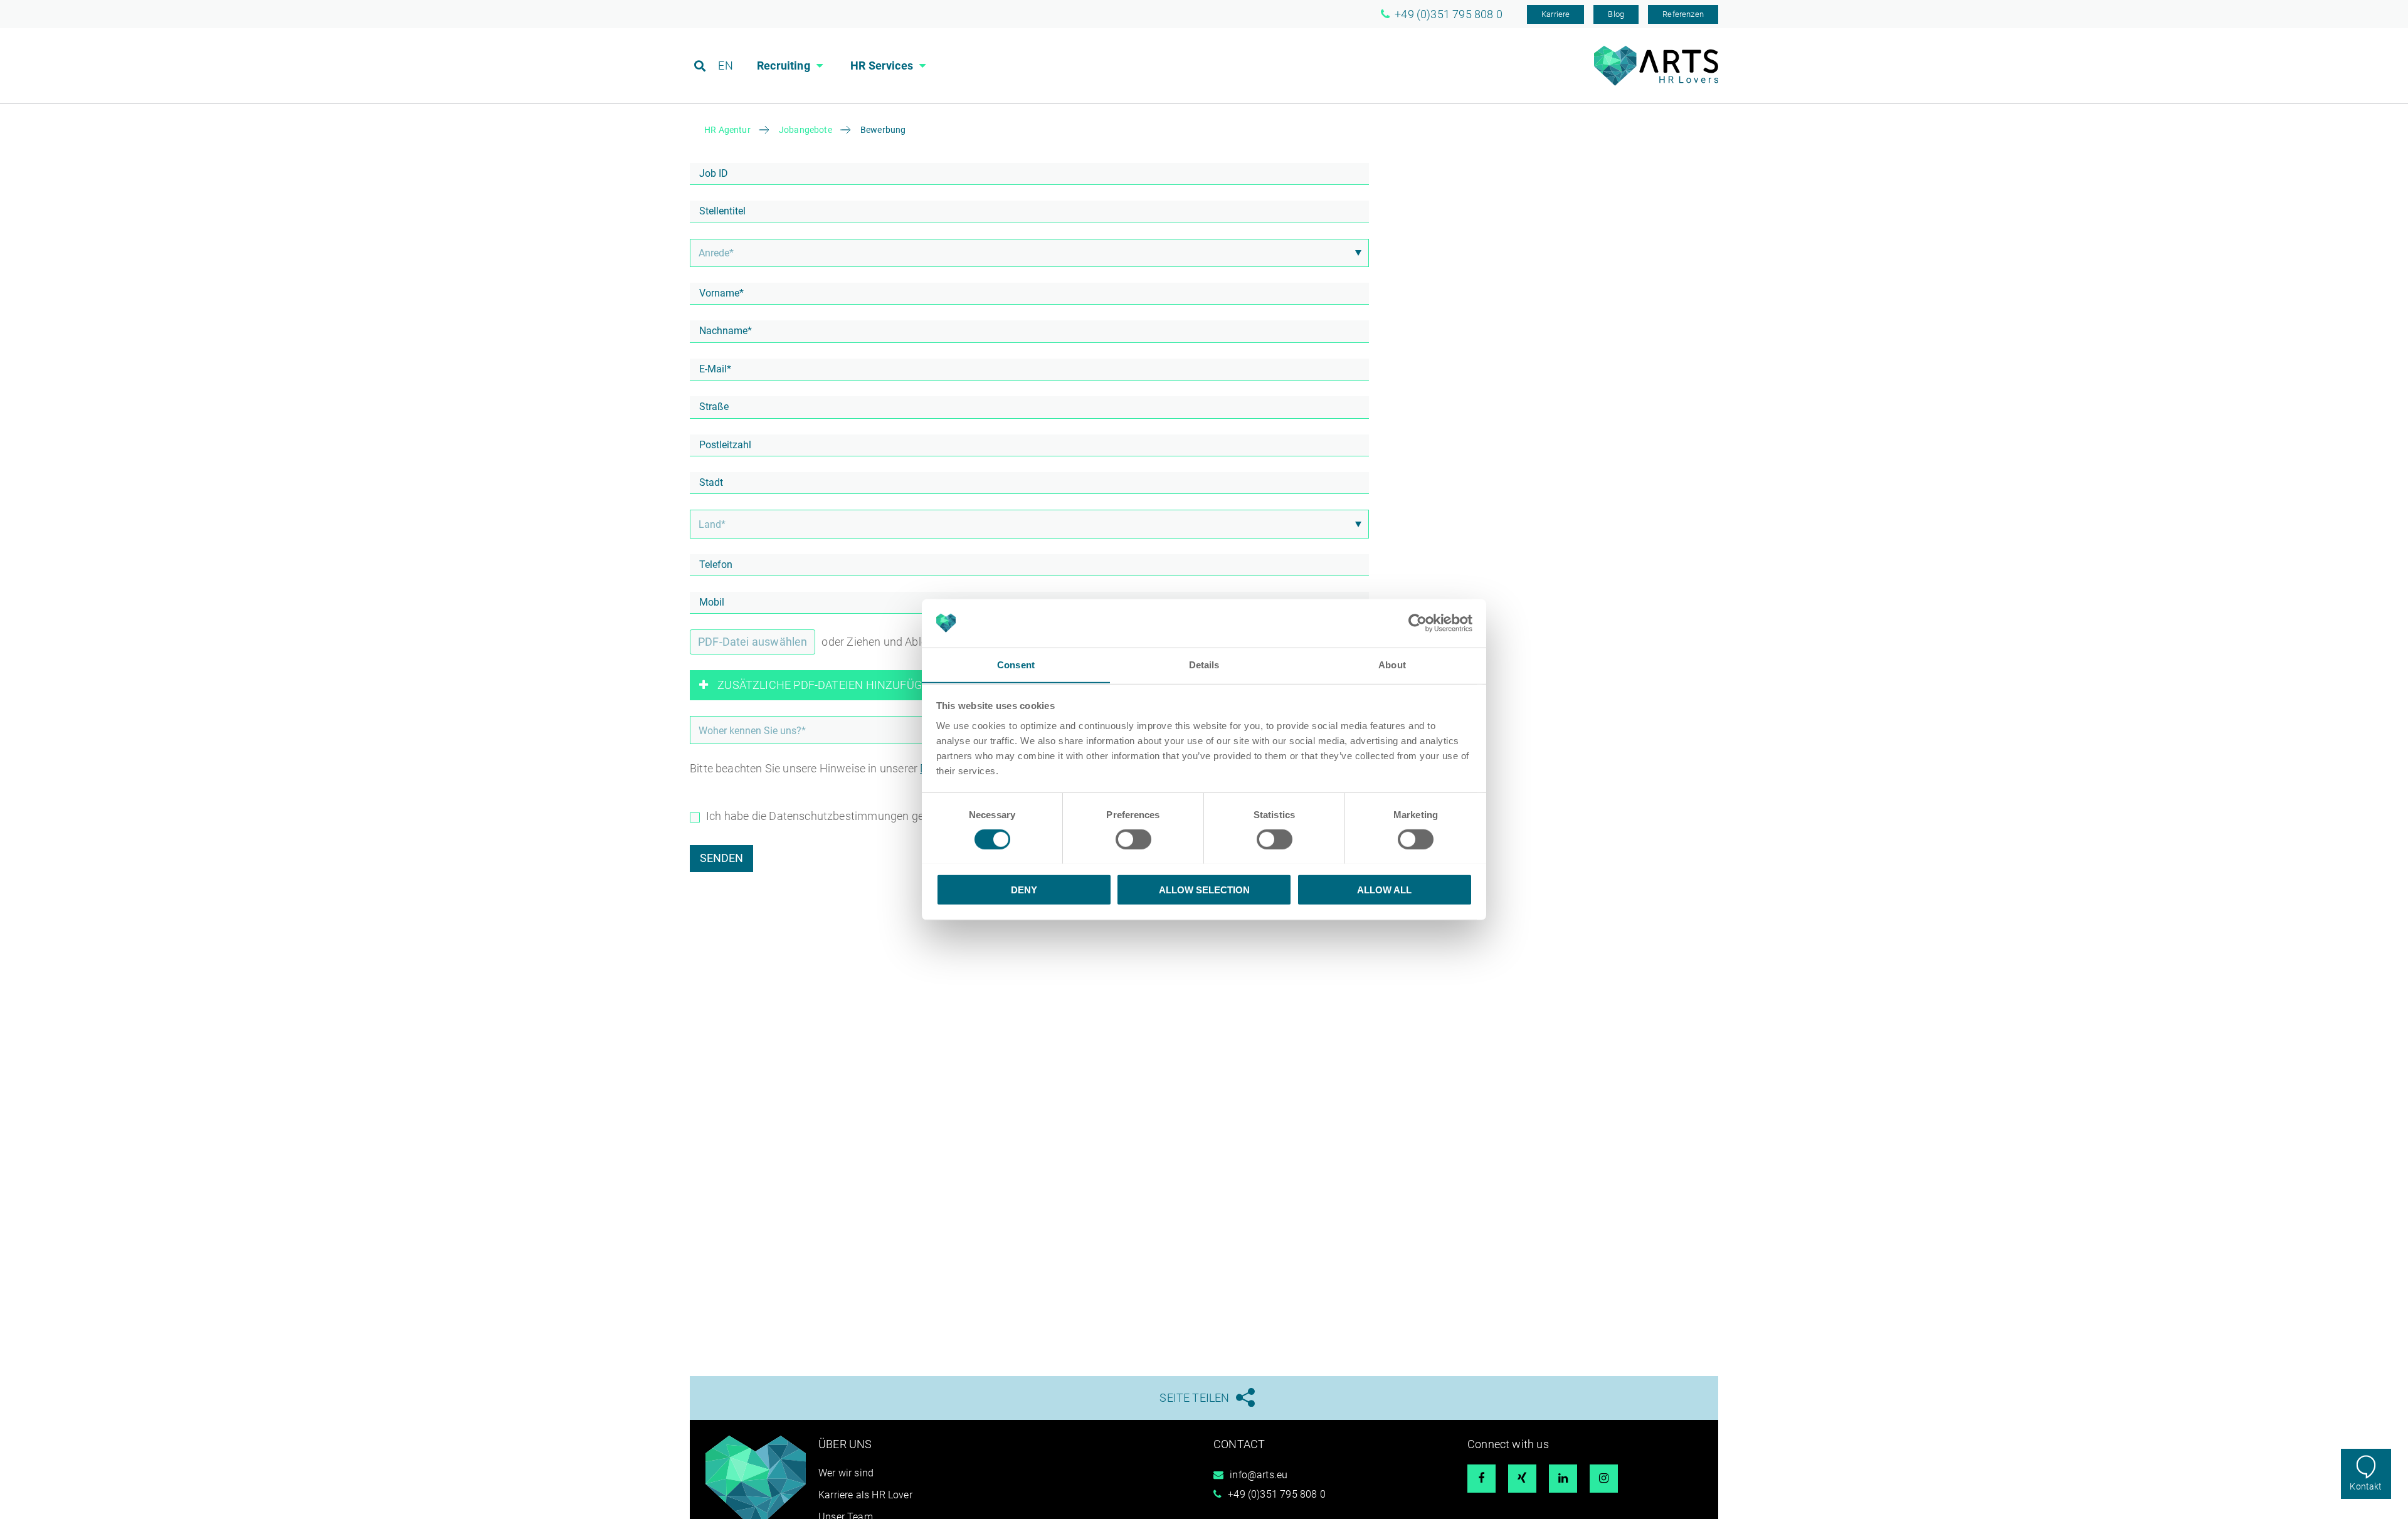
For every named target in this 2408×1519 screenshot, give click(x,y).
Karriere (1555, 14)
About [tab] (1392, 664)
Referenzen (1683, 14)
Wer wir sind (846, 1473)
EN (725, 66)
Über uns (845, 1444)
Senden (721, 858)
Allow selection (1204, 889)
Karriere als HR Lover (865, 1495)
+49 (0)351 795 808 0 (1277, 1494)
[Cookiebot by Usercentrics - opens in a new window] (1418, 623)
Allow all (1384, 889)
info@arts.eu (1259, 1475)
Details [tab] (1204, 664)
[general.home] (1656, 82)
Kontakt (2366, 1486)
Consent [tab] (1016, 664)
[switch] (1133, 839)
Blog (1616, 14)
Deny (1024, 889)
